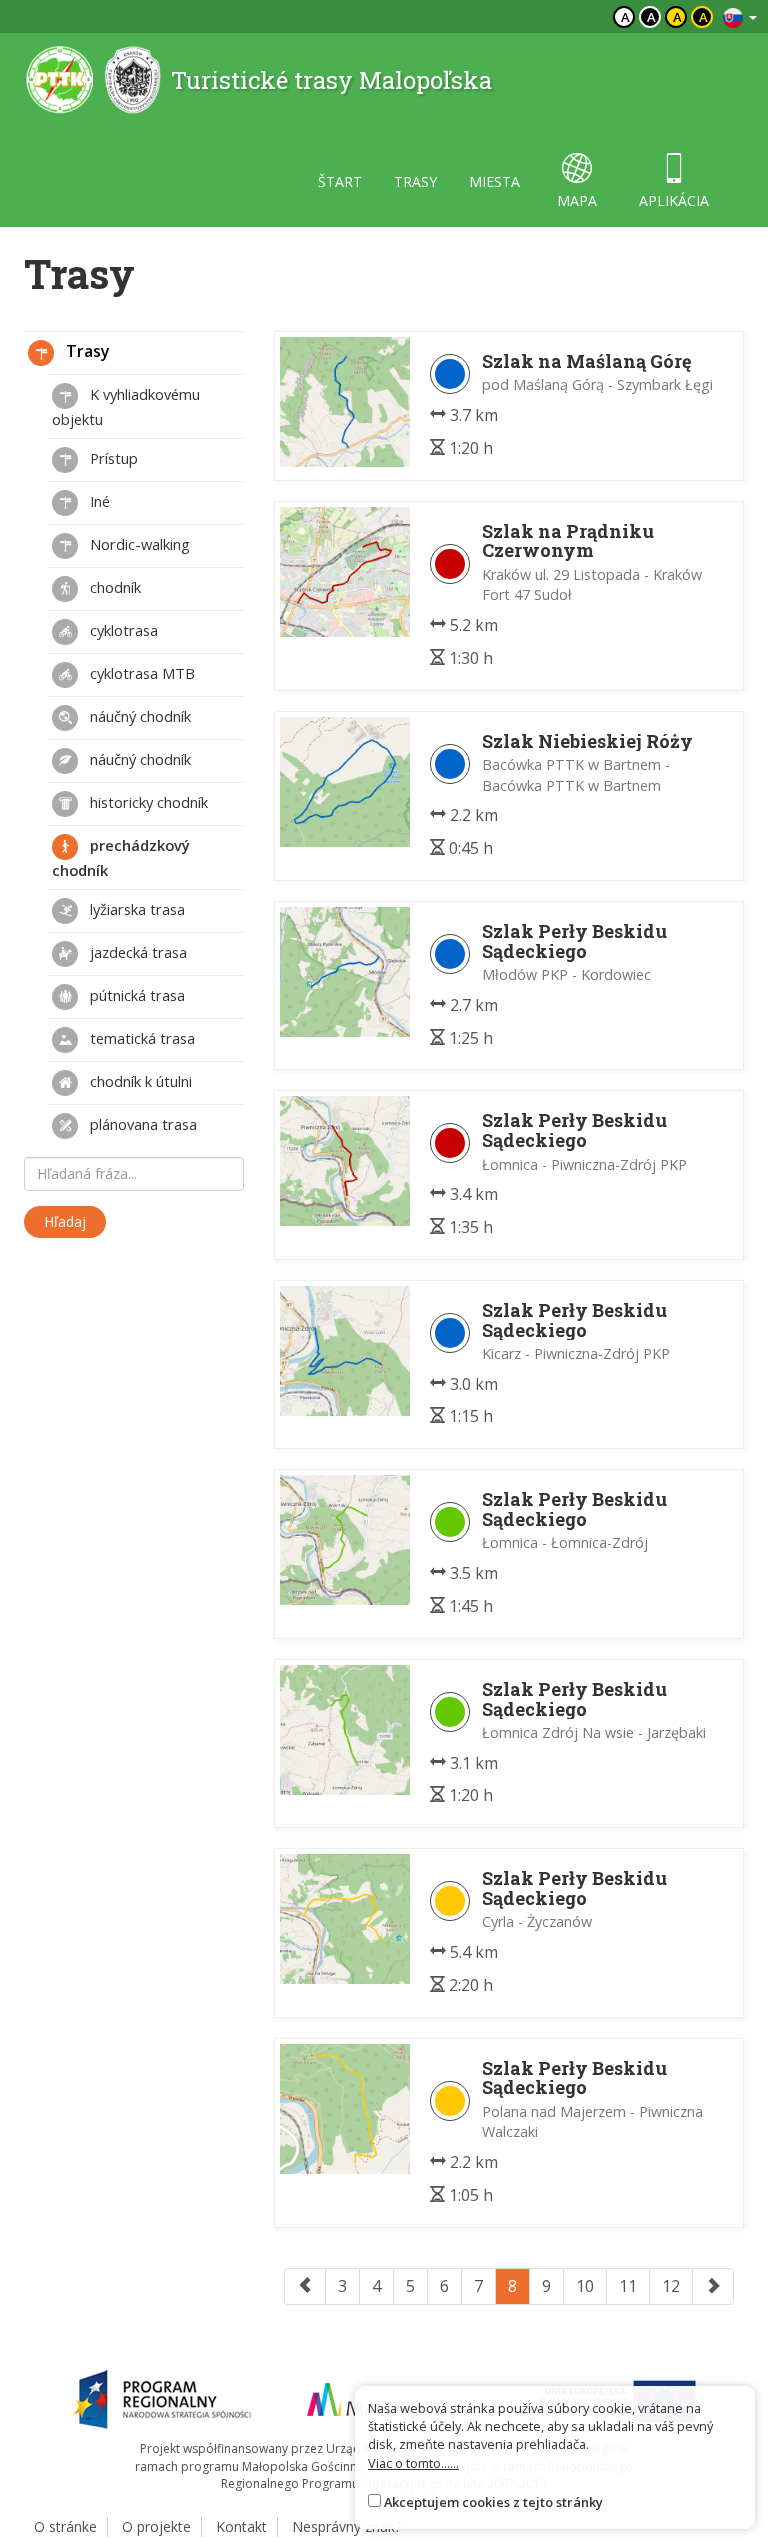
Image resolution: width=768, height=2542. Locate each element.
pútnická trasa (135, 995)
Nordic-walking (138, 544)
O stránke (65, 2526)
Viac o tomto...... (413, 2463)
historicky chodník (147, 802)
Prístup (112, 458)
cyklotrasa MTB (140, 673)
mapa (577, 200)
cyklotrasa (122, 630)
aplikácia (674, 200)
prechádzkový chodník (121, 857)
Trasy (86, 351)
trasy (415, 181)
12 (671, 2286)
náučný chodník (138, 716)
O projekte (156, 2526)
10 (585, 2286)
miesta (494, 181)
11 (628, 2286)
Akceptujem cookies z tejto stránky (493, 2502)
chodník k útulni (139, 1081)
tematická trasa (140, 1038)
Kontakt (241, 2526)
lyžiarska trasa (135, 909)
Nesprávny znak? (346, 2526)
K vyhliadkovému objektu (126, 406)
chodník (113, 587)
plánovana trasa (141, 1124)
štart (340, 181)
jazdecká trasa (136, 952)
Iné (98, 501)
